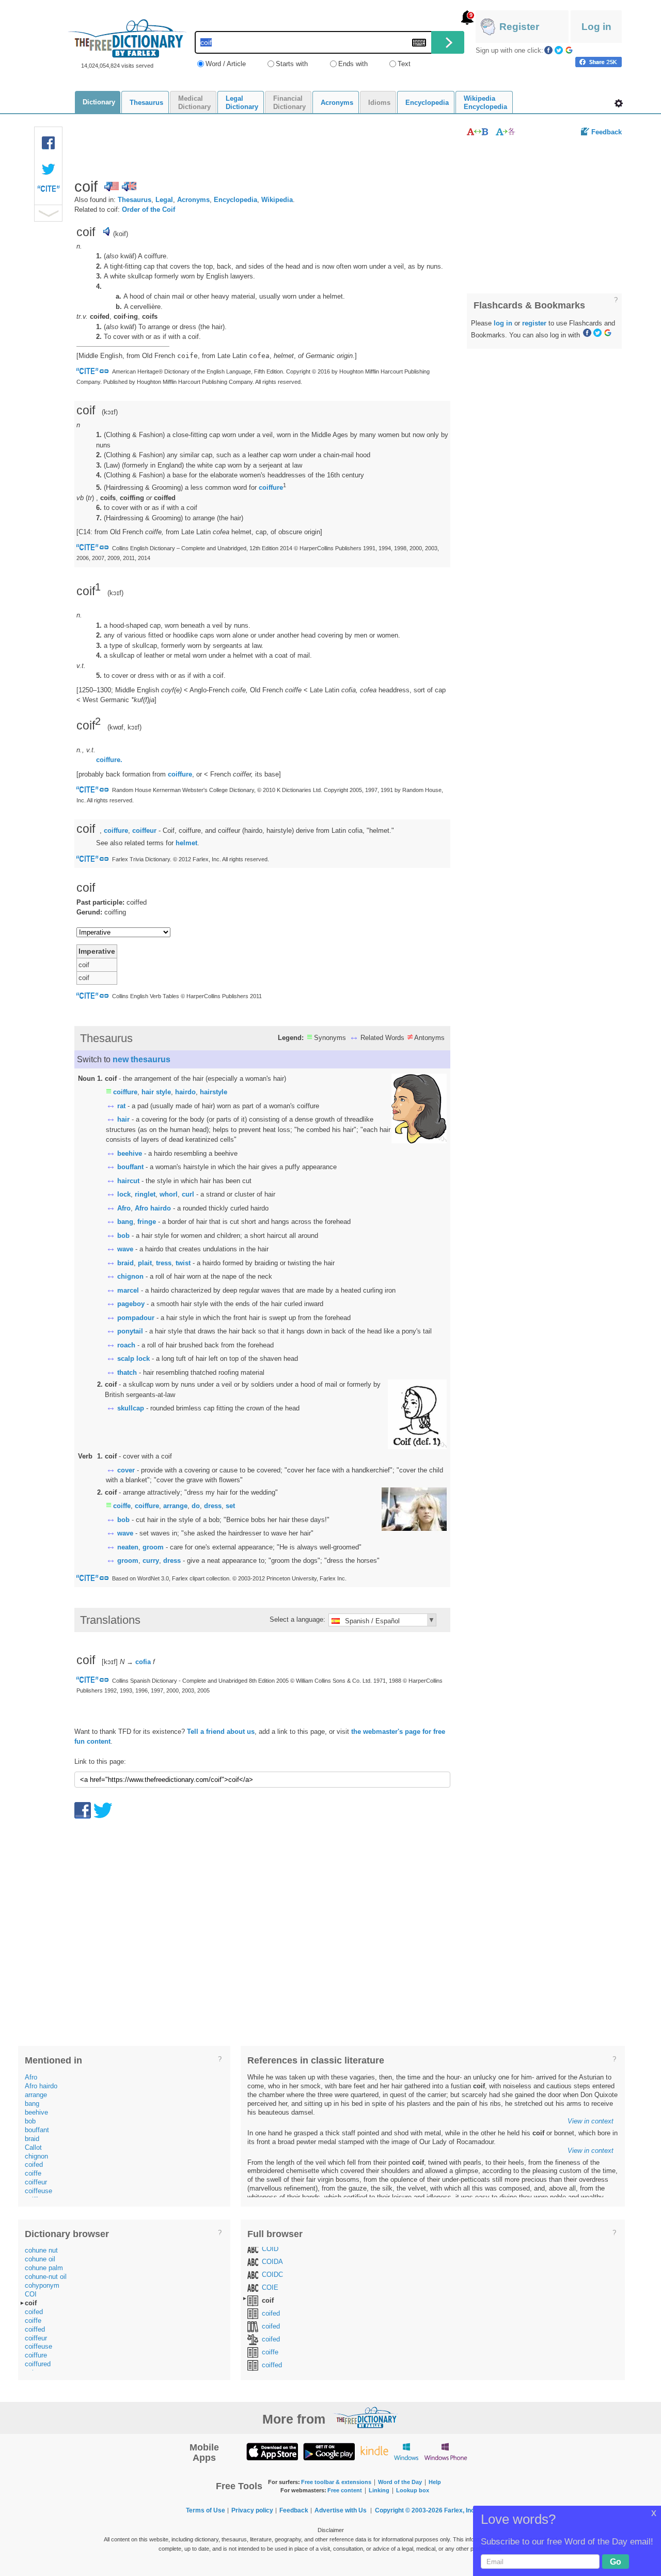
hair (123, 1119)
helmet (186, 843)
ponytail (130, 1331)
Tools (619, 103)
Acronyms (193, 200)
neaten (128, 1547)
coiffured (38, 2364)
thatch (127, 1372)
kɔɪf (110, 412)
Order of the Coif (148, 210)
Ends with (353, 64)
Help (435, 2482)
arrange (175, 1506)
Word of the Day (400, 2482)
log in (503, 323)
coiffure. (109, 760)
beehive (130, 1153)
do (196, 1506)
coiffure (271, 487)
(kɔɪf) (115, 592)
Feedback (607, 132)
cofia (143, 1662)
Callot (33, 2147)
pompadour (136, 1318)
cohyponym (42, 2285)
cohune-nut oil (46, 2277)
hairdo (185, 1092)
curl (188, 1194)
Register (519, 27)
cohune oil (40, 2259)
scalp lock (133, 1359)
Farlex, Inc (459, 2510)
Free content (345, 2490)
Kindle (374, 2451)
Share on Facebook (599, 62)
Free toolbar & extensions (336, 2482)
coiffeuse (38, 2191)
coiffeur (144, 831)
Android (329, 2451)
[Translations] (506, 131)
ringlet (145, 1194)
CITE (49, 191)
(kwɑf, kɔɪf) (124, 727)
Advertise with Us (341, 2510)
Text (404, 64)
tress (164, 1263)
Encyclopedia (235, 200)
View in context (591, 2121)
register (534, 323)
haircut (128, 1181)
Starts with (292, 64)
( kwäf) (120, 256)
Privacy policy (252, 2510)
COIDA (272, 2262)
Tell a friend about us (221, 1732)
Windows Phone (446, 2451)
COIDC (272, 2275)
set (230, 1506)
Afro (124, 1208)
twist (183, 1263)
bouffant (130, 1167)
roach (126, 1345)
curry (151, 1561)
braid (125, 1263)
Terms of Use (206, 2510)
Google (569, 50)
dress (213, 1506)
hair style (156, 1092)
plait (145, 1263)
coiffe (122, 1506)
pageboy (131, 1304)
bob (123, 1236)
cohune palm (44, 2268)
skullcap (131, 1408)
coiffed (35, 2329)
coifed (34, 2164)
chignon (130, 1276)
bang (125, 1222)
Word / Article (226, 64)
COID (270, 2249)
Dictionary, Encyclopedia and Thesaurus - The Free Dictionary (127, 38)
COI (31, 2294)
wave (125, 1249)
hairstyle (214, 1092)
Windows (406, 2451)
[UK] (129, 187)
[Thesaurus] (477, 131)
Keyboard (419, 43)
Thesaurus (135, 200)
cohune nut (41, 2250)
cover (126, 1470)
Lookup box (413, 2490)
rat (121, 1106)
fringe (147, 1222)
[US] (112, 187)
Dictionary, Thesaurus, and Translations (366, 2417)
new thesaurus (141, 1059)
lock (124, 1194)
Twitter (559, 50)
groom (153, 1547)
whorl (169, 1194)
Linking (379, 2490)
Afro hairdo (153, 1208)
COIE (270, 2287)
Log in (596, 27)
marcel (128, 1290)
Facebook (548, 50)
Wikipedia (277, 200)
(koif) (121, 234)
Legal (164, 200)
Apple (272, 2451)
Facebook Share (49, 143)
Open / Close (48, 213)
